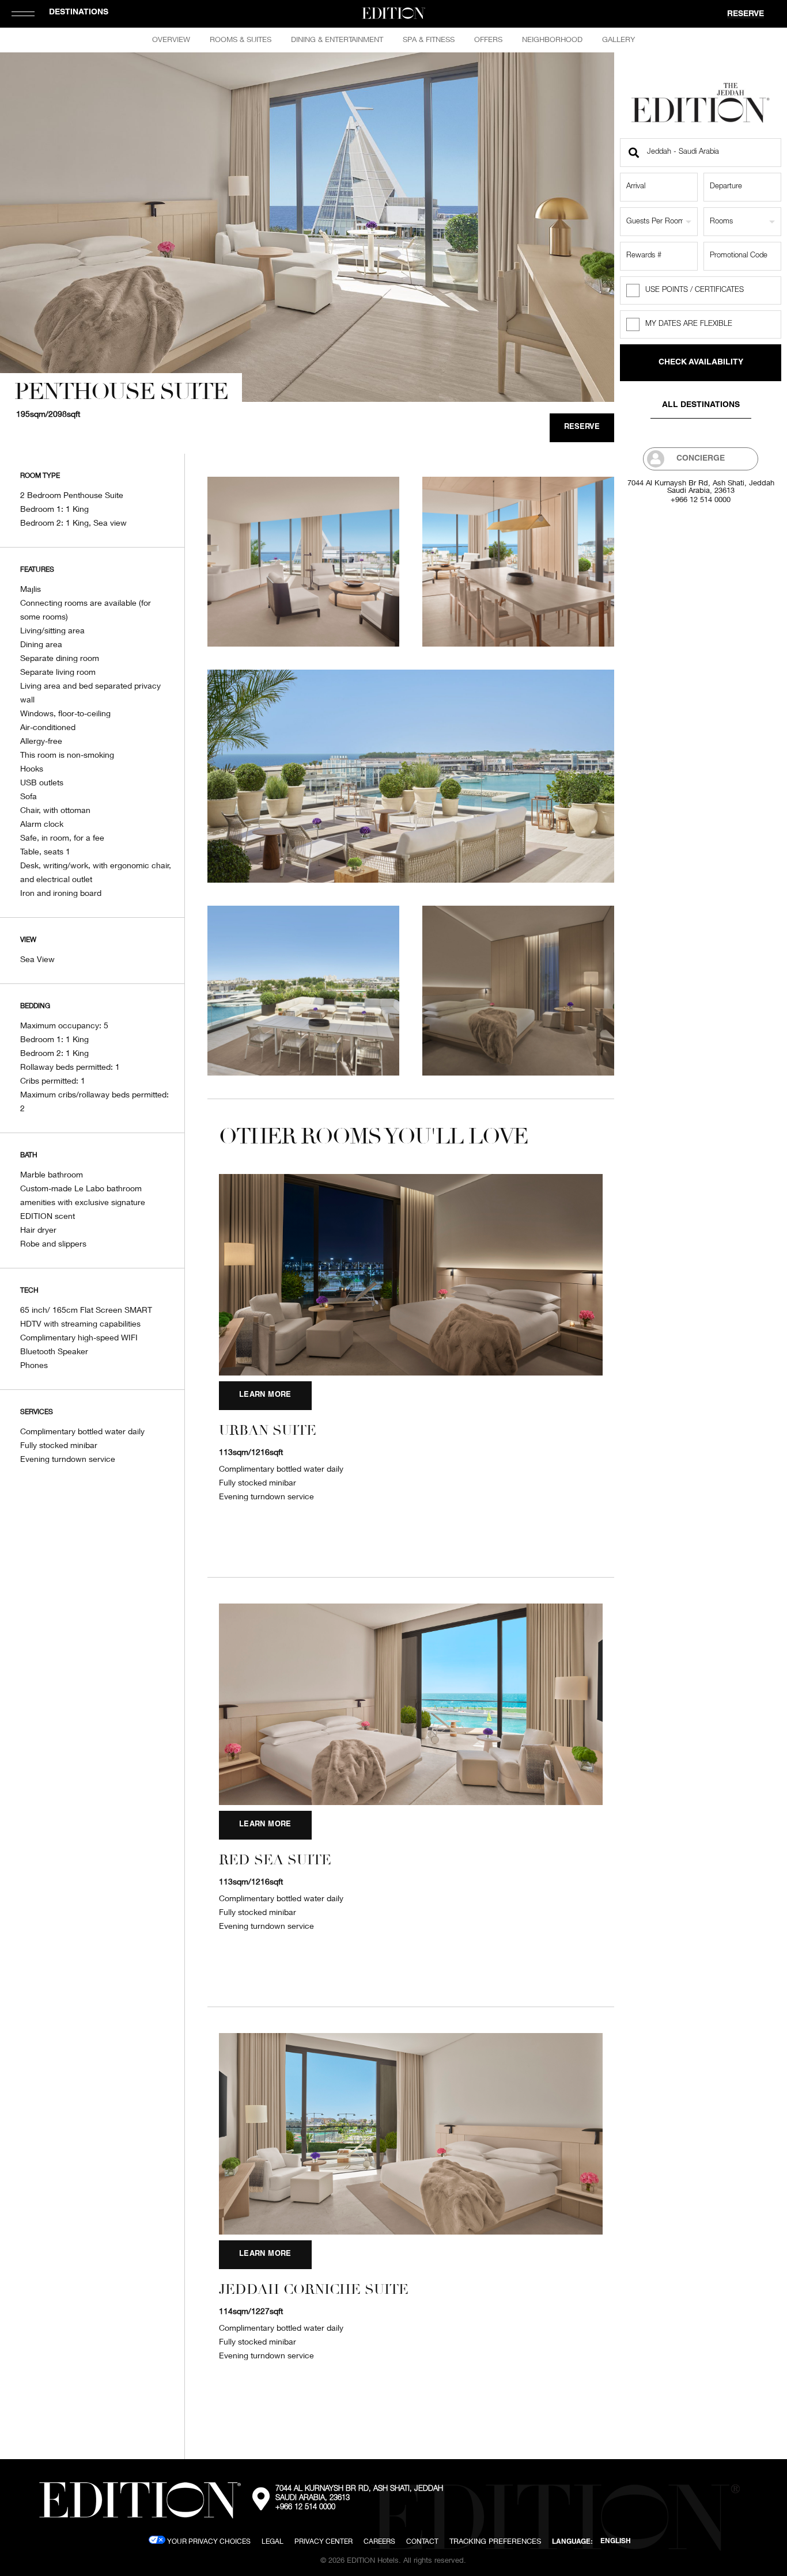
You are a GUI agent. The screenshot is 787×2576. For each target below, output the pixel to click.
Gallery (618, 39)
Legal (273, 2541)
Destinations (79, 13)
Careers (379, 2541)
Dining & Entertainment (337, 39)
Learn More (265, 1395)
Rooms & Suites (241, 39)
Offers (488, 39)
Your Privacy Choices (208, 2541)
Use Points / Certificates (695, 290)
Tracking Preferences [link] (495, 2541)
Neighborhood (552, 39)
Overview (171, 39)
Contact (422, 2541)
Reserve (746, 14)
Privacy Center (323, 2541)
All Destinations (701, 405)
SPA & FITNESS (429, 39)
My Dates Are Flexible (689, 324)
